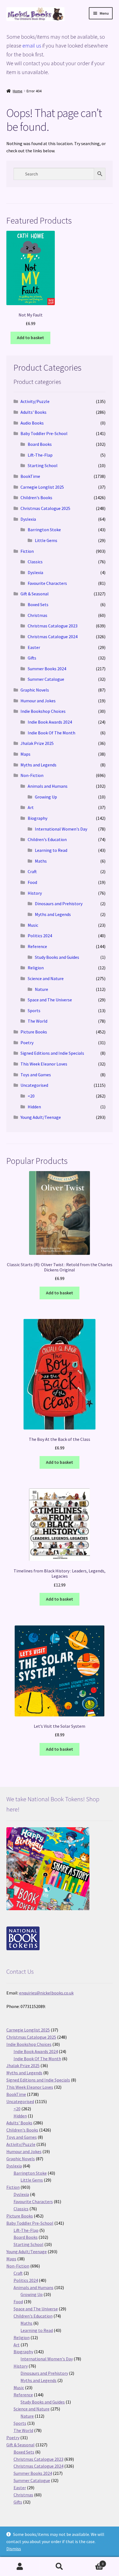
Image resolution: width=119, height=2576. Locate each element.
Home (18, 91)
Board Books (40, 444)
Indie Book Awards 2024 (50, 722)
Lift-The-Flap (40, 455)
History (35, 893)
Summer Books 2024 (47, 669)
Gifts (32, 658)
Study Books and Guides (57, 957)
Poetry (27, 1043)
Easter (34, 647)
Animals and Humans (48, 786)
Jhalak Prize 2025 (37, 743)
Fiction (27, 551)
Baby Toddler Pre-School (44, 433)
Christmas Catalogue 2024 (53, 637)
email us (32, 45)
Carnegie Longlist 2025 (42, 487)
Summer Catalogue (46, 679)
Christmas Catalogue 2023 (53, 626)
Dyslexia (28, 519)
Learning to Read (51, 850)
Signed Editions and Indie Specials (52, 1053)
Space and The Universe (50, 1000)
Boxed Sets (38, 604)
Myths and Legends (38, 765)
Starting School (43, 465)
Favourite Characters (47, 583)
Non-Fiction (32, 775)
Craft (32, 871)
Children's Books (36, 498)
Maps (25, 754)
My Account (20, 2567)
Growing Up (46, 797)
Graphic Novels (35, 690)
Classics (35, 562)
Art (31, 807)
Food (32, 882)
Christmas (37, 615)
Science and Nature (46, 978)
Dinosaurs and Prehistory (59, 904)
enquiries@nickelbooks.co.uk (46, 1993)
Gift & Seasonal (35, 594)
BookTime (30, 476)
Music (33, 925)
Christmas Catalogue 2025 (45, 508)
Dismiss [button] (14, 2549)
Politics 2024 (40, 936)
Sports (34, 1010)
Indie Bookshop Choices (43, 711)
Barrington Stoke (44, 530)
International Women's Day (61, 829)
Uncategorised (34, 1085)
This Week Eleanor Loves (44, 1064)
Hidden (34, 1107)
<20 (31, 1096)
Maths (41, 861)
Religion (36, 968)
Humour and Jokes (38, 701)
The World (37, 1021)
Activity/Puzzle (35, 401)
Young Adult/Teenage (41, 1117)
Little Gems (46, 540)
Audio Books (32, 423)
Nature (42, 989)
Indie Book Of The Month (51, 733)
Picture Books (34, 1032)
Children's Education (47, 839)
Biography (37, 818)
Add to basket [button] (30, 337)
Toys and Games (36, 1075)
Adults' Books (33, 412)
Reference (37, 946)
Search (59, 2567)
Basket (92, 2562)
